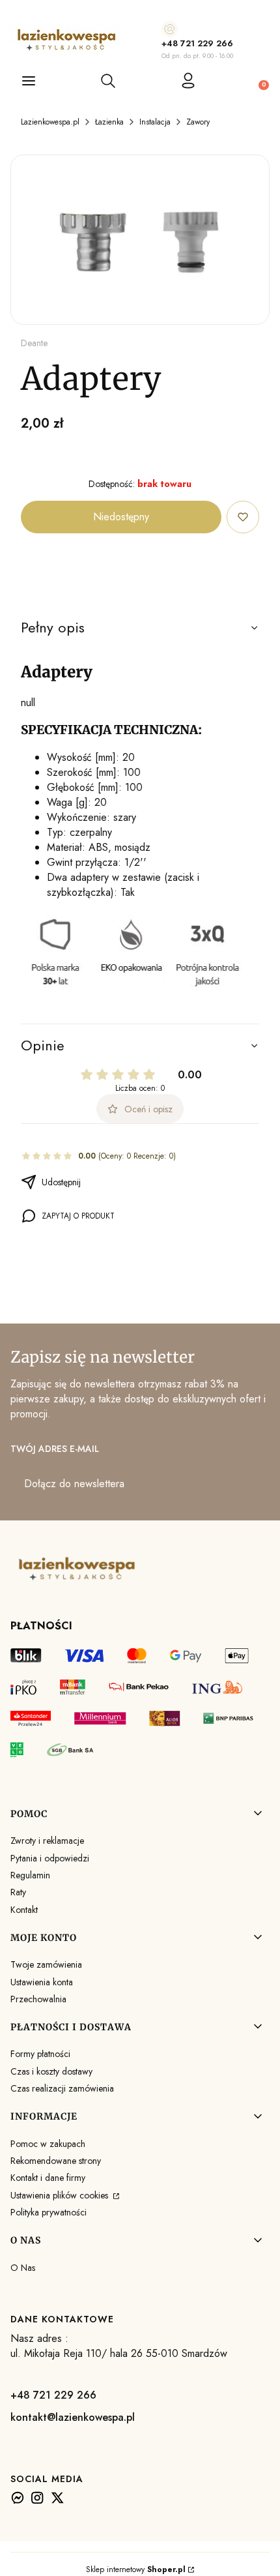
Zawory (198, 122)
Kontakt (24, 1910)
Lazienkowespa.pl (50, 122)
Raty (18, 1892)
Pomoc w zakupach (48, 2144)
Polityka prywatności (49, 2212)
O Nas (23, 2268)
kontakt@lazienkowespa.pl (73, 2417)
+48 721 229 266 (197, 43)
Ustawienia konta (42, 1982)
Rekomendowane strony (56, 2161)
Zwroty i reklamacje (47, 1841)
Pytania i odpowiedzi (50, 1858)
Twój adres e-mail (55, 1449)
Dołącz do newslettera (74, 1484)
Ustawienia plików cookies (61, 2195)
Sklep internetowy (136, 2569)
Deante (34, 343)
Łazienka (109, 122)
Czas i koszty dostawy (51, 2071)
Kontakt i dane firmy (48, 2178)
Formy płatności (40, 2054)
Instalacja (155, 122)
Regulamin (30, 1875)
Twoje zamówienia (46, 1964)
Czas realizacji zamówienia (62, 2088)
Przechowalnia (38, 1999)
